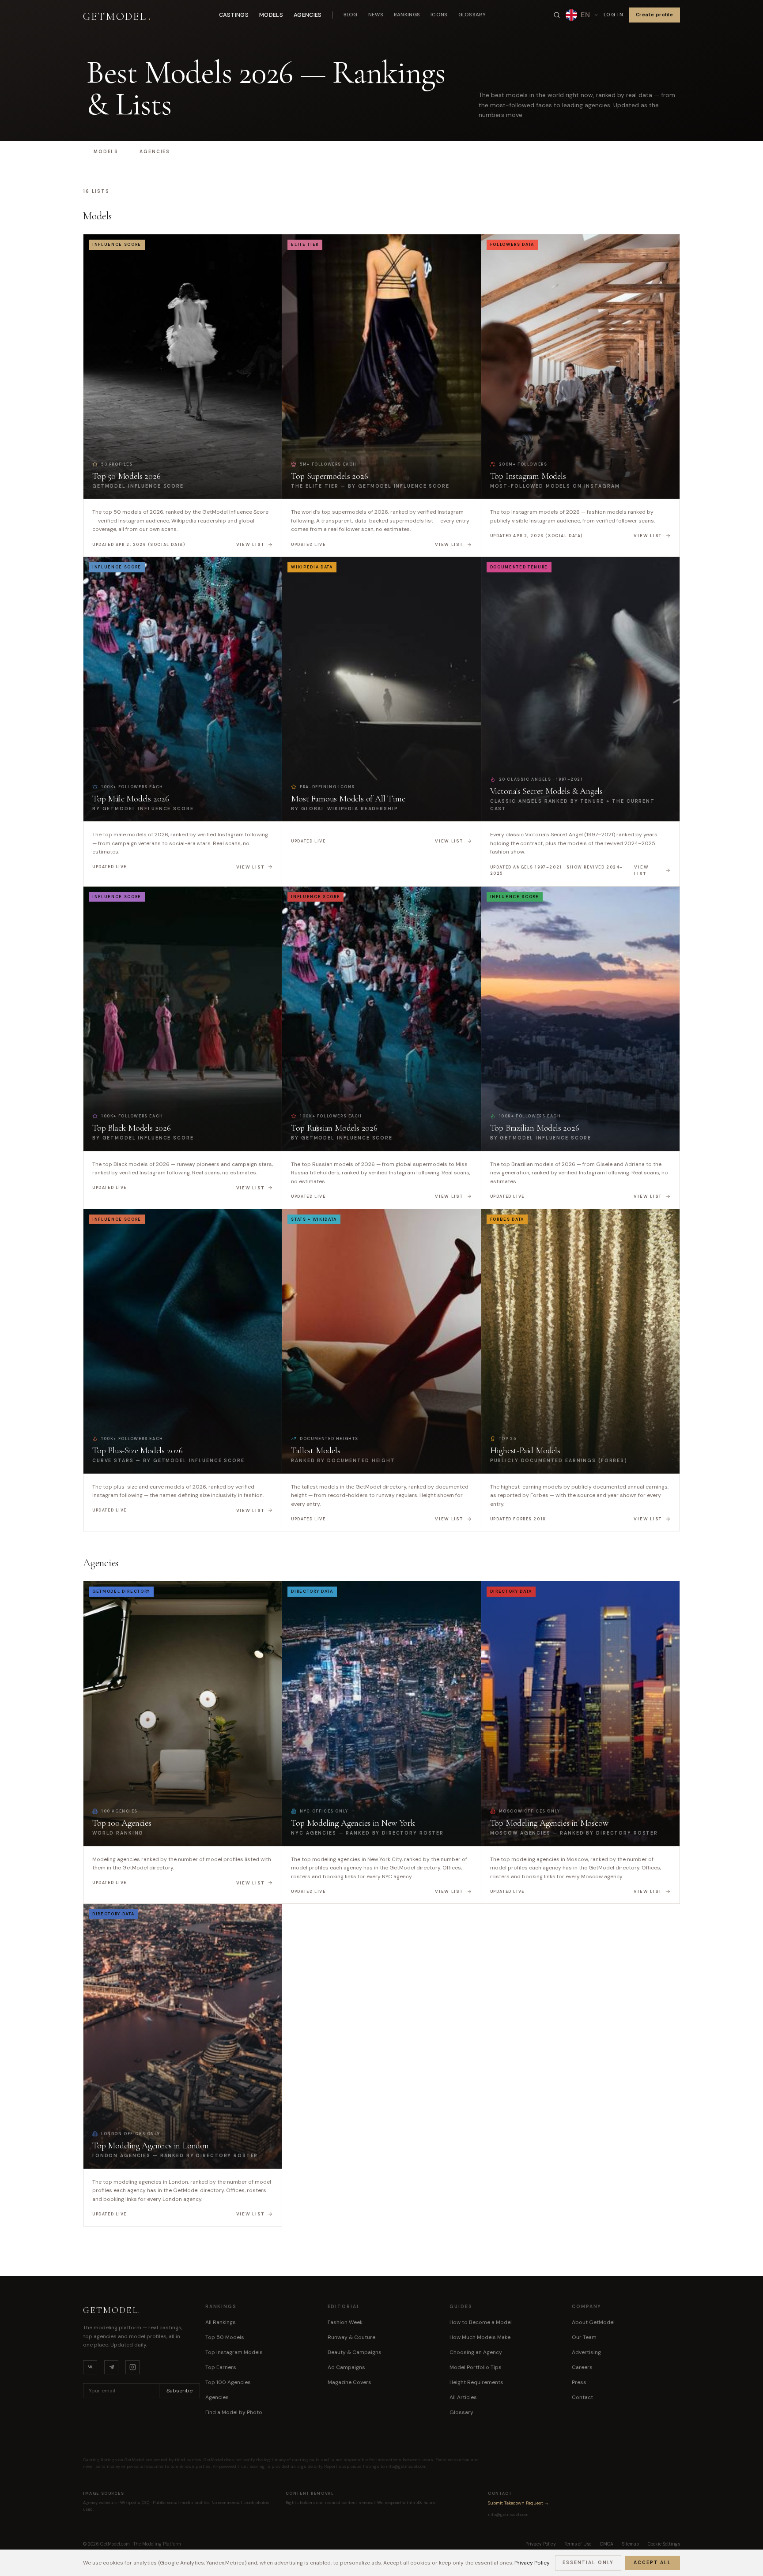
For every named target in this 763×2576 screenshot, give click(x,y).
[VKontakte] (90, 2367)
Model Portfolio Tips (476, 2367)
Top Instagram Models (234, 2352)
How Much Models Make (480, 2337)
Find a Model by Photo (234, 2412)
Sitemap (631, 2544)
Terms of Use (578, 2544)
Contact (582, 2397)
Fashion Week (345, 2322)
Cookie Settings (664, 2544)
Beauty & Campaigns (355, 2352)
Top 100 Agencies (228, 2382)
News (376, 15)
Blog (351, 15)
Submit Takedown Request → (518, 2503)
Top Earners (221, 2367)
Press (579, 2382)
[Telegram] (111, 2367)
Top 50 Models (225, 2337)
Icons (439, 15)
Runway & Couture (351, 2337)
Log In (614, 15)
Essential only (588, 2563)
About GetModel (593, 2322)
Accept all (652, 2563)
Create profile (654, 15)
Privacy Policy (532, 2563)
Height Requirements (476, 2382)
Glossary (472, 15)
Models (271, 15)
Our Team (584, 2337)
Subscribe (179, 2391)
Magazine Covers (349, 2382)
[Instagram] (132, 2367)
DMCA (607, 2544)
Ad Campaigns (346, 2367)
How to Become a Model (481, 2322)
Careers (582, 2367)
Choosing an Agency (476, 2352)
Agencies (308, 15)
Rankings (407, 15)
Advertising (586, 2352)
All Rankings (221, 2322)
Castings (234, 15)
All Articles (463, 2397)
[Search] (557, 15)
